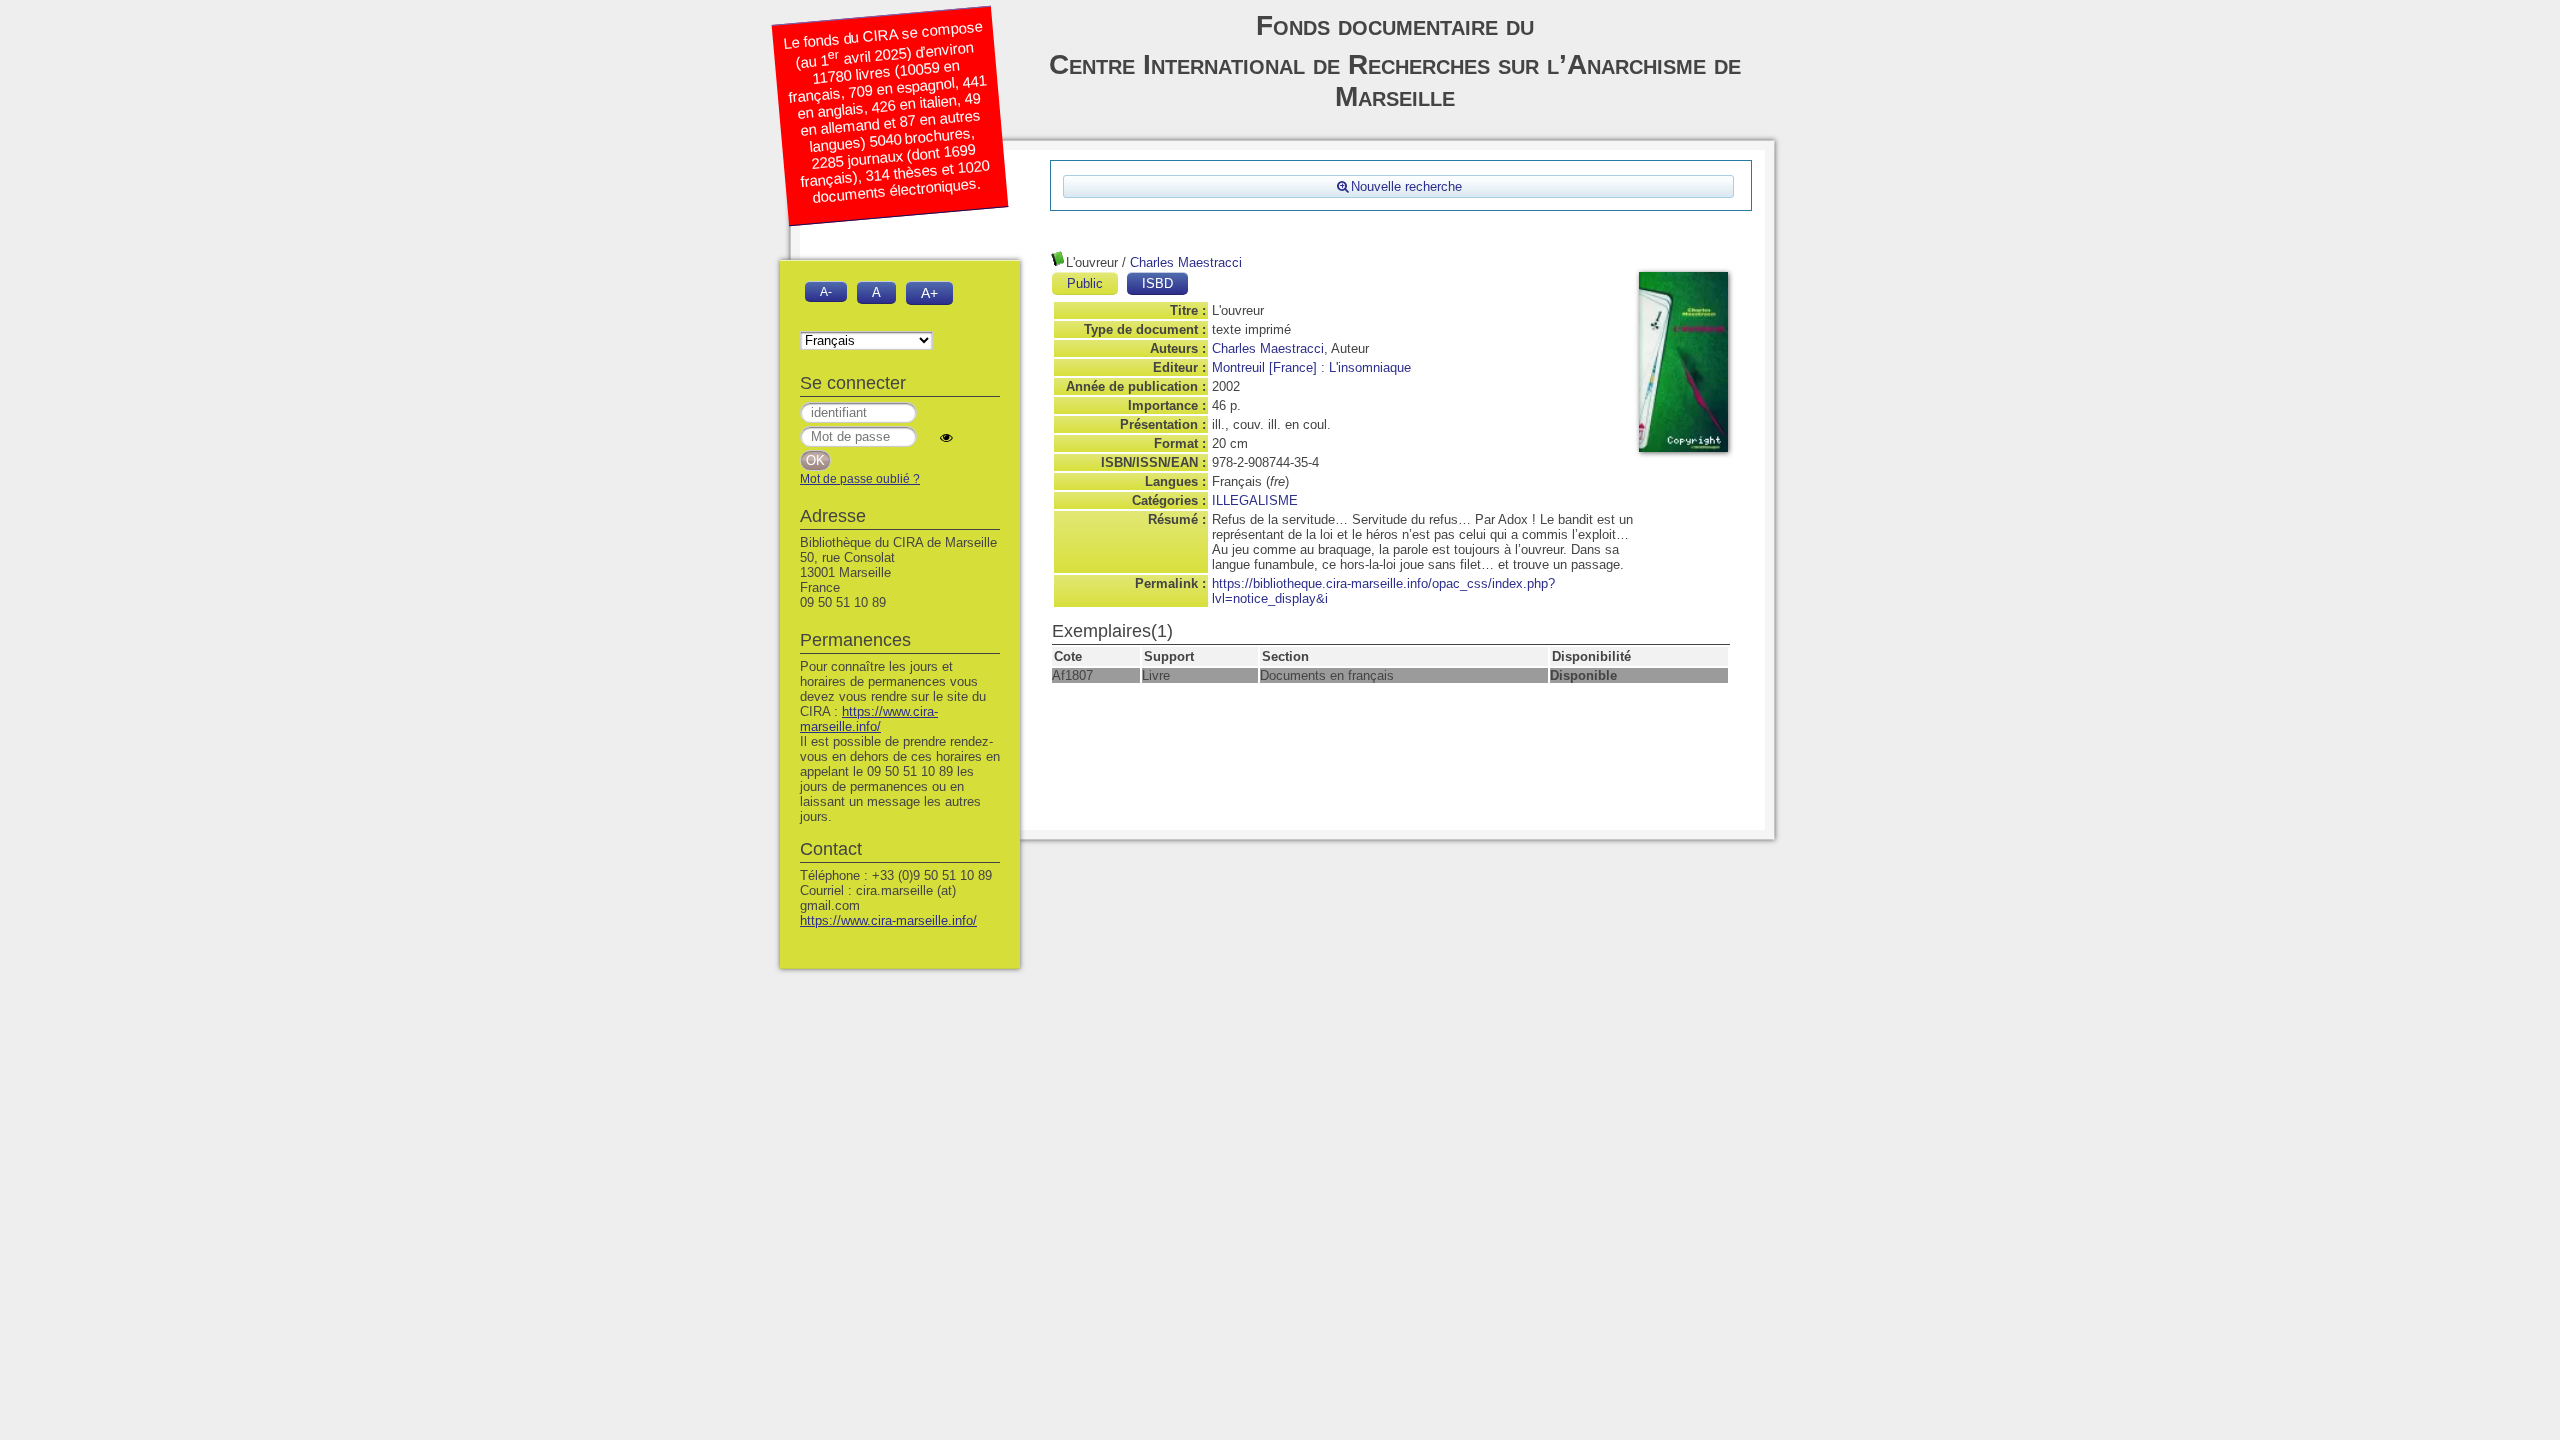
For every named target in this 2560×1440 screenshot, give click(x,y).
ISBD (1157, 283)
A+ (929, 293)
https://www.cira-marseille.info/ (869, 719)
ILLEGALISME (1255, 500)
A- (826, 291)
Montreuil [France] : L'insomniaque (1311, 367)
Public (1085, 283)
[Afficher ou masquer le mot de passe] (946, 437)
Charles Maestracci (1186, 262)
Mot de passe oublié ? (860, 479)
